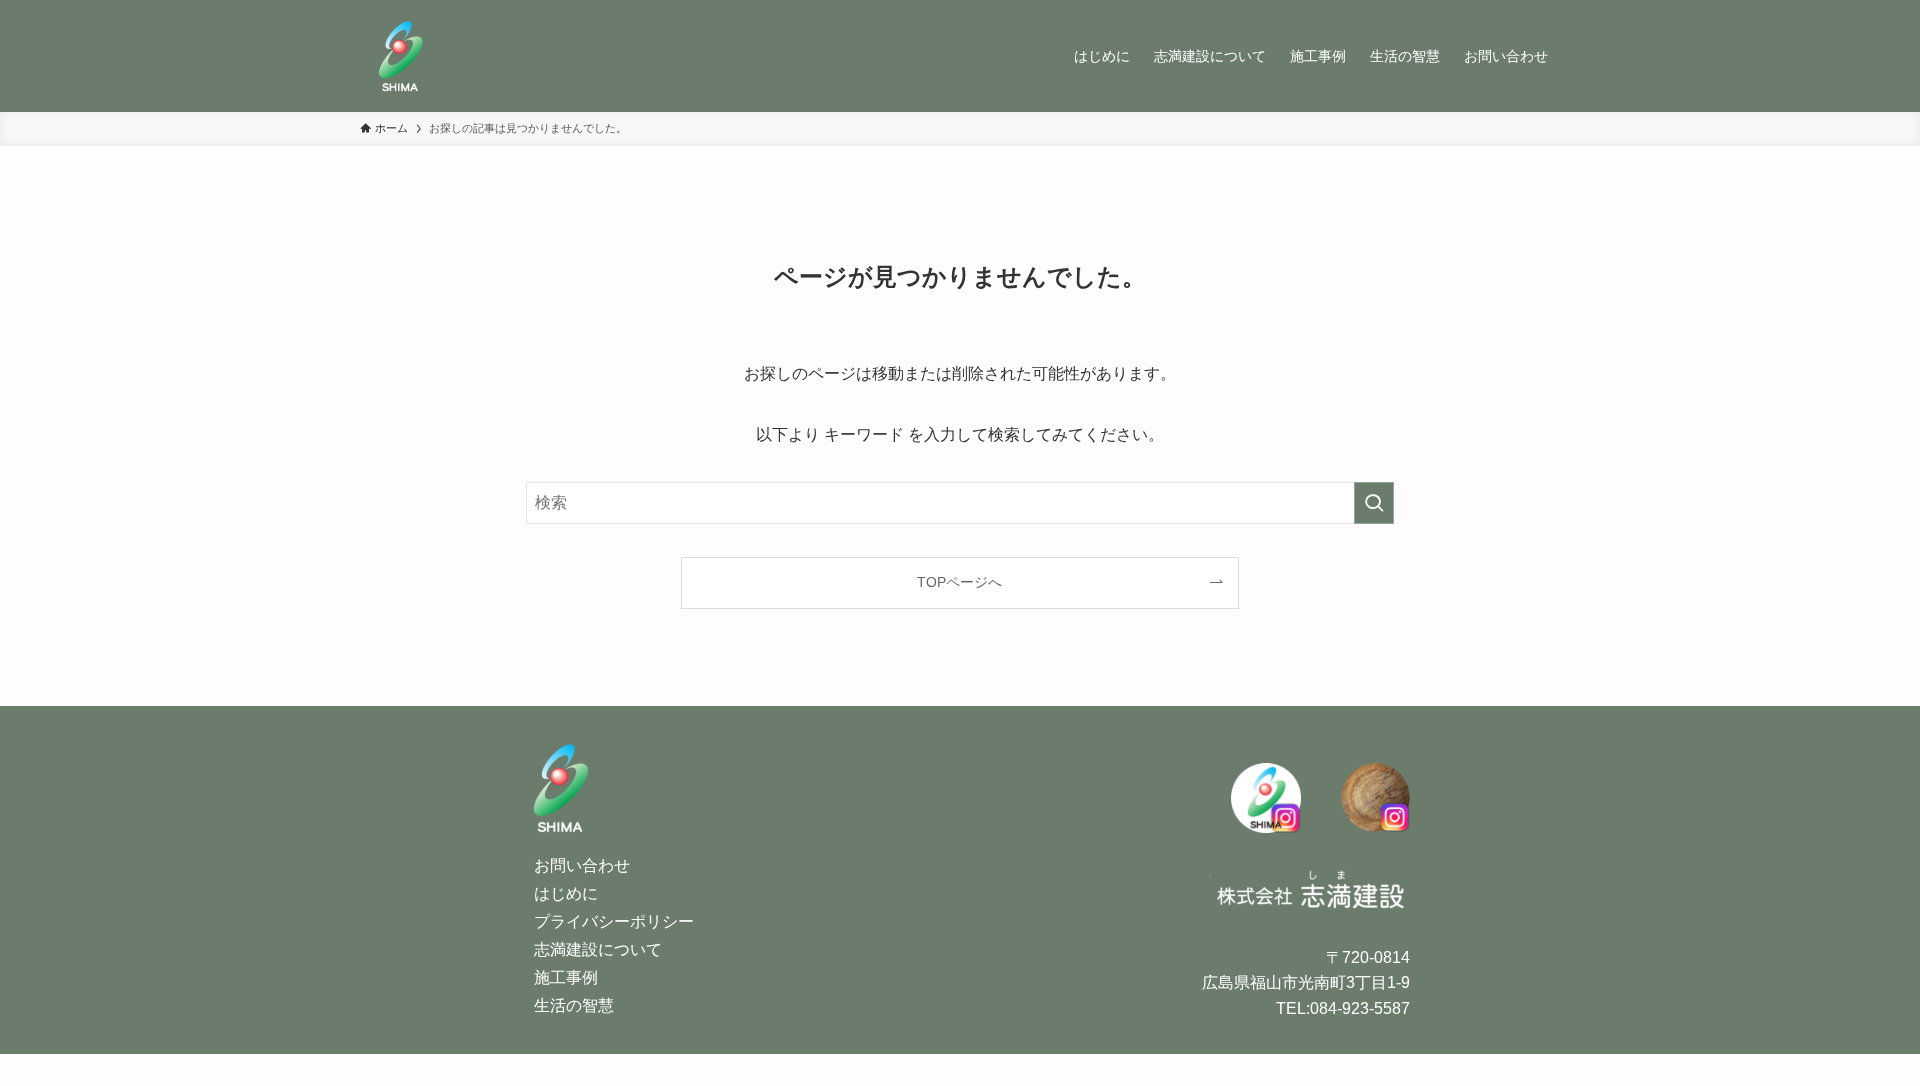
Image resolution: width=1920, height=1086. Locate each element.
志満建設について (598, 949)
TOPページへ (959, 582)
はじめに (566, 893)
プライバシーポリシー (614, 921)
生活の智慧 (574, 1005)
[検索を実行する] (1374, 503)
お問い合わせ (582, 865)
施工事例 (566, 977)
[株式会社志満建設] (400, 56)
